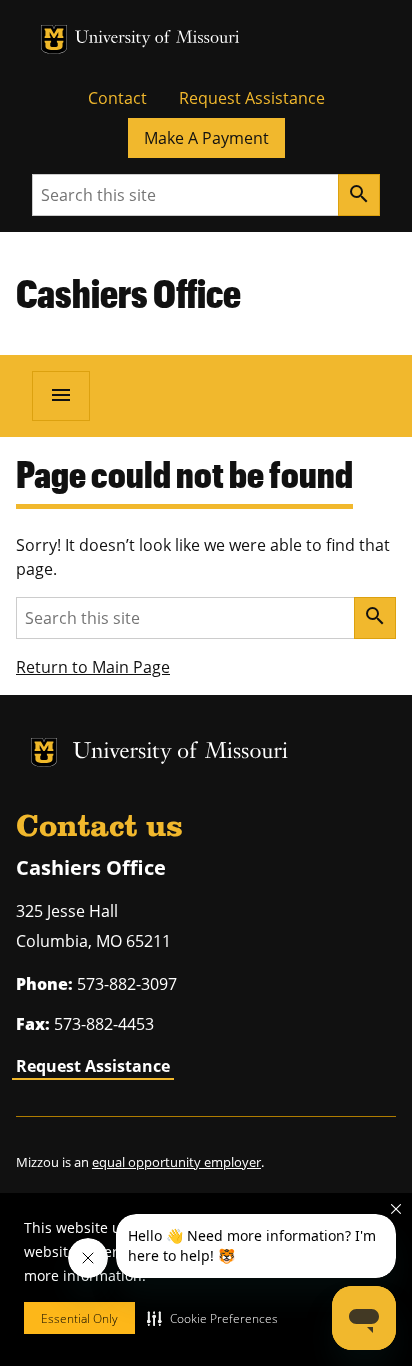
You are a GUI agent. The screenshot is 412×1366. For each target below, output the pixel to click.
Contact (117, 98)
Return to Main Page (93, 667)
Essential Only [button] (79, 1318)
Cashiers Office (128, 293)
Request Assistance (252, 98)
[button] (212, 1318)
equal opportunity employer (176, 1162)
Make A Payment (206, 138)
